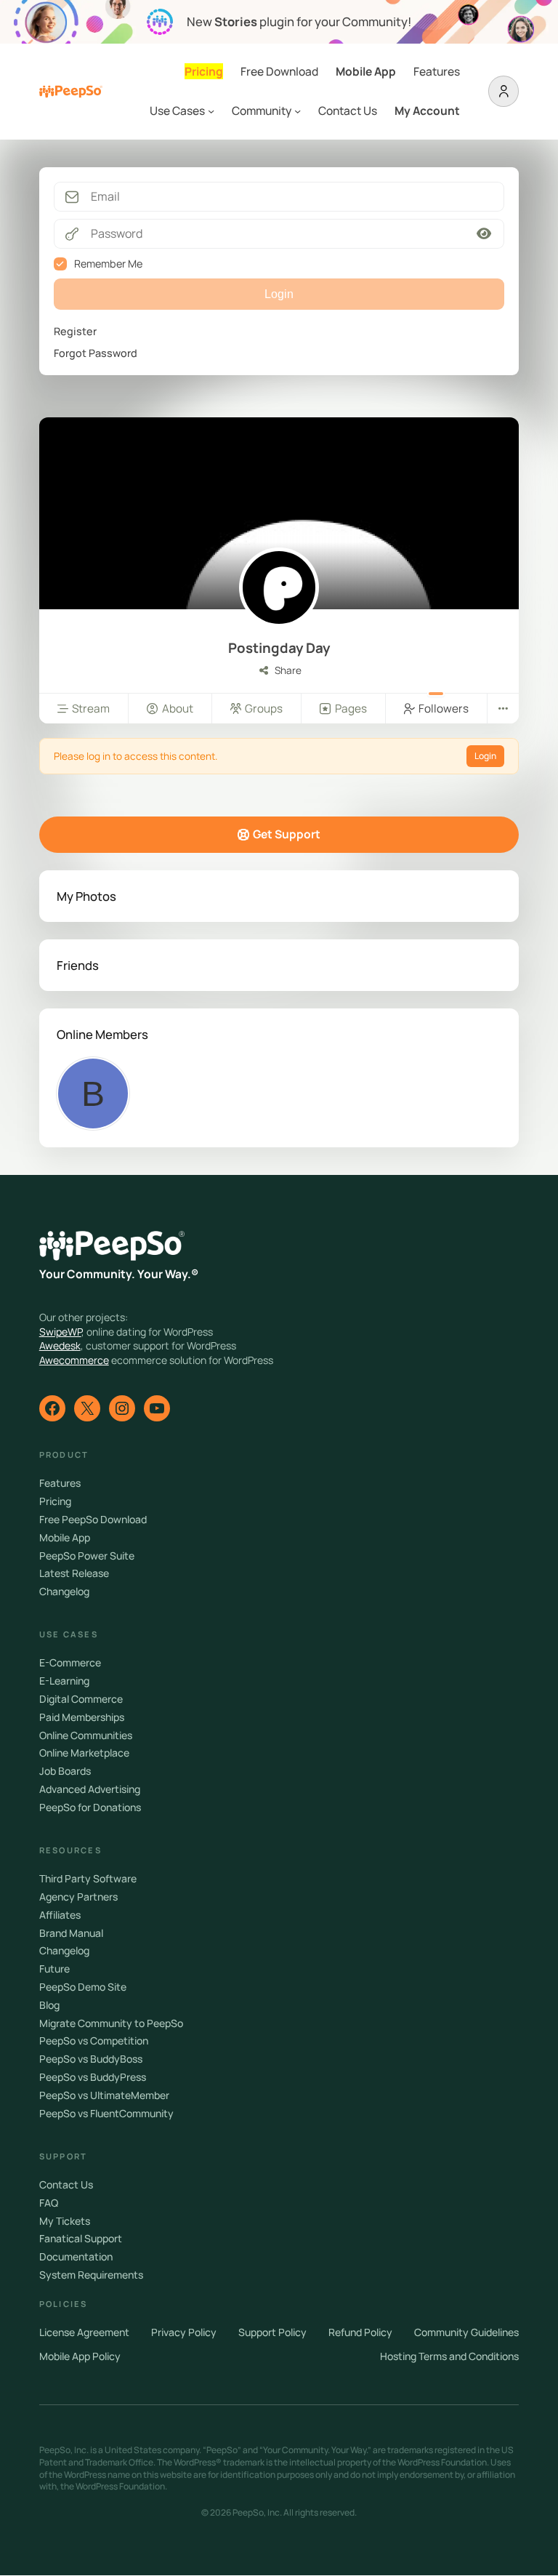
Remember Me (108, 264)
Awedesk (60, 1345)
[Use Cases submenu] (211, 111)
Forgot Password (96, 353)
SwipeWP (60, 1332)
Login (485, 756)
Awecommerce (74, 1360)
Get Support (287, 834)
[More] (503, 709)
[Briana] (93, 1094)
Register (75, 331)
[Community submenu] (298, 111)
